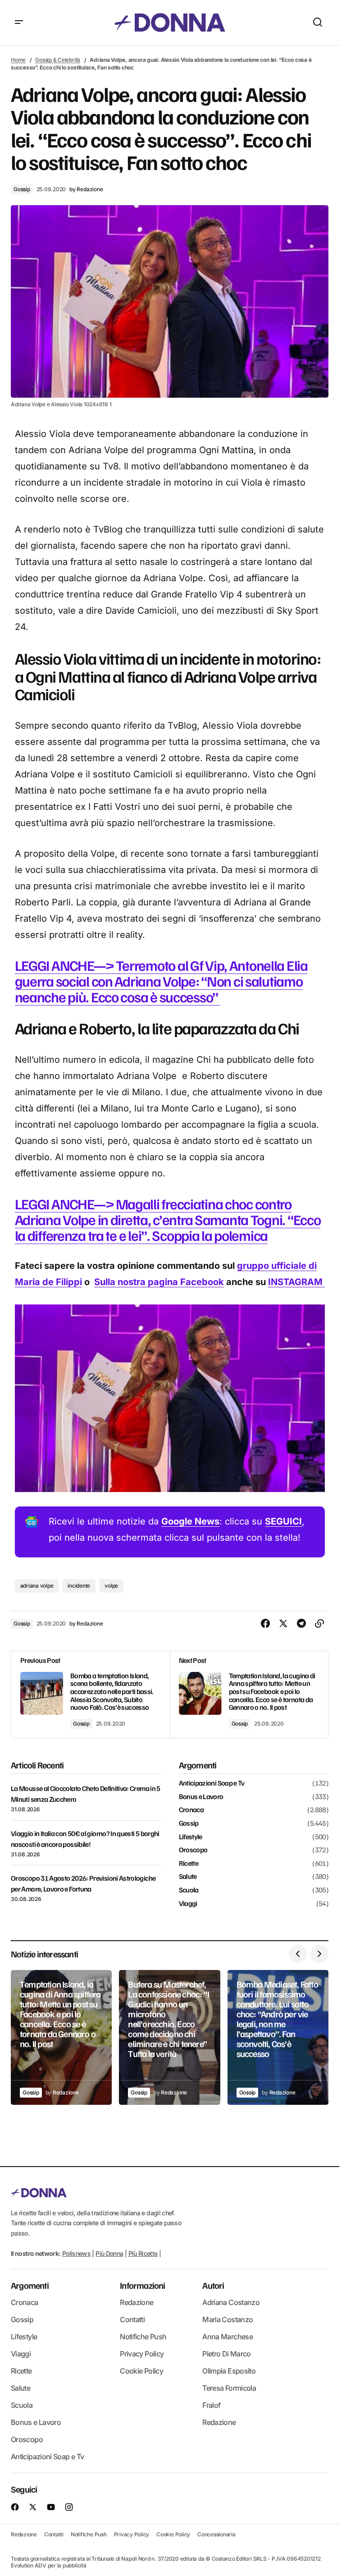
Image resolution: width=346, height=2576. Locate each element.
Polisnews (76, 2253)
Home (18, 60)
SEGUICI (283, 1521)
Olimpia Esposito (229, 2371)
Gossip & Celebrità (58, 60)
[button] (19, 23)
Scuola (189, 1890)
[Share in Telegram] (301, 1624)
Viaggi (188, 1904)
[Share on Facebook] (265, 1624)
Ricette (189, 1864)
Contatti (132, 2319)
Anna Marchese (228, 2337)
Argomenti (30, 2285)
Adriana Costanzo (231, 2302)
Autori (213, 2285)
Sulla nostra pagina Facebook (159, 1282)
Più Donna (109, 2253)
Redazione (137, 2302)
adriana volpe (37, 1586)
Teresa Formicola (229, 2388)
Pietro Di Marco (226, 2354)
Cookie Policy (141, 2371)
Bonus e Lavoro (201, 1797)
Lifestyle (191, 1837)
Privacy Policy (142, 2354)
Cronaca (191, 1810)
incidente (79, 1586)
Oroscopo (193, 1850)
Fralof (211, 2405)
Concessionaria (216, 2534)
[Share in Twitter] (283, 1624)
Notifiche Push (143, 2337)
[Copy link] (319, 1624)
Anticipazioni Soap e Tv (212, 1783)
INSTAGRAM (296, 1282)
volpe (111, 1586)
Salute (188, 1877)
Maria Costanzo (228, 2319)
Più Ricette (143, 2253)
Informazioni (142, 2285)
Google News (190, 1521)
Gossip (22, 189)
